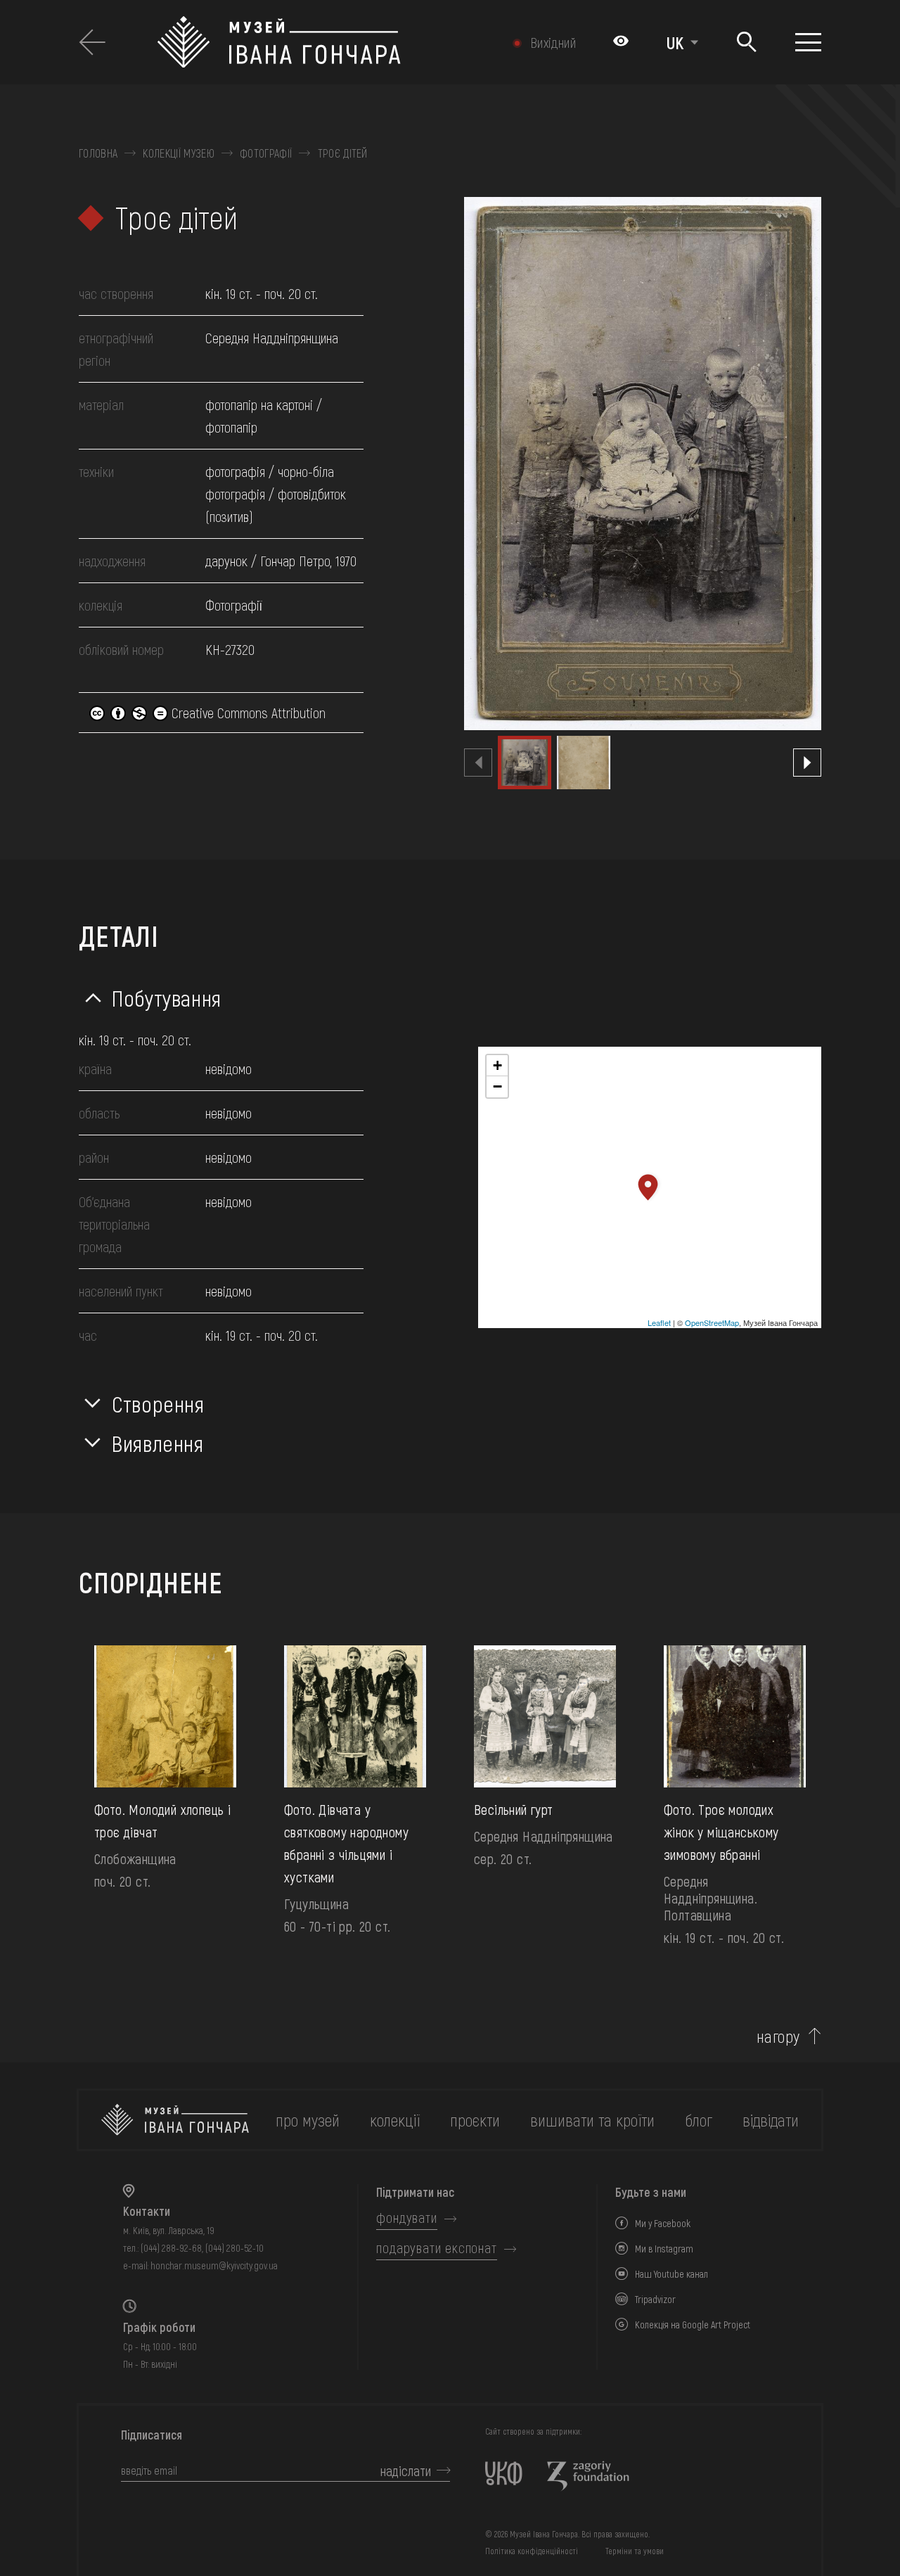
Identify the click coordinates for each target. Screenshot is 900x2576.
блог (699, 2120)
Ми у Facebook (663, 2223)
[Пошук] (747, 43)
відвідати (771, 2120)
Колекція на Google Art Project (693, 2325)
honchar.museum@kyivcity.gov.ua (214, 2265)
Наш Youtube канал (671, 2274)
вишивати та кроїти (592, 2120)
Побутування (167, 997)
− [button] (497, 1086)
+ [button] (497, 1065)
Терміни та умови (635, 2551)
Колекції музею (178, 153)
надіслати (406, 2470)
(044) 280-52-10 (234, 2248)
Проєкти (475, 2120)
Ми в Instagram (664, 2249)
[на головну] (175, 2120)
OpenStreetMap (712, 1322)
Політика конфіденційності (532, 2551)
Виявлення (158, 1443)
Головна (98, 153)
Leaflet (659, 1322)
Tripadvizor (655, 2299)
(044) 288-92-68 (171, 2248)
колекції (395, 2120)
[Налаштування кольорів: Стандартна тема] (621, 42)
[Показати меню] (808, 42)
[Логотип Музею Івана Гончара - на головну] (320, 42)
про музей (308, 2120)
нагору (778, 2036)
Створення (158, 1403)
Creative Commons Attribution (247, 713)
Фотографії (266, 153)
